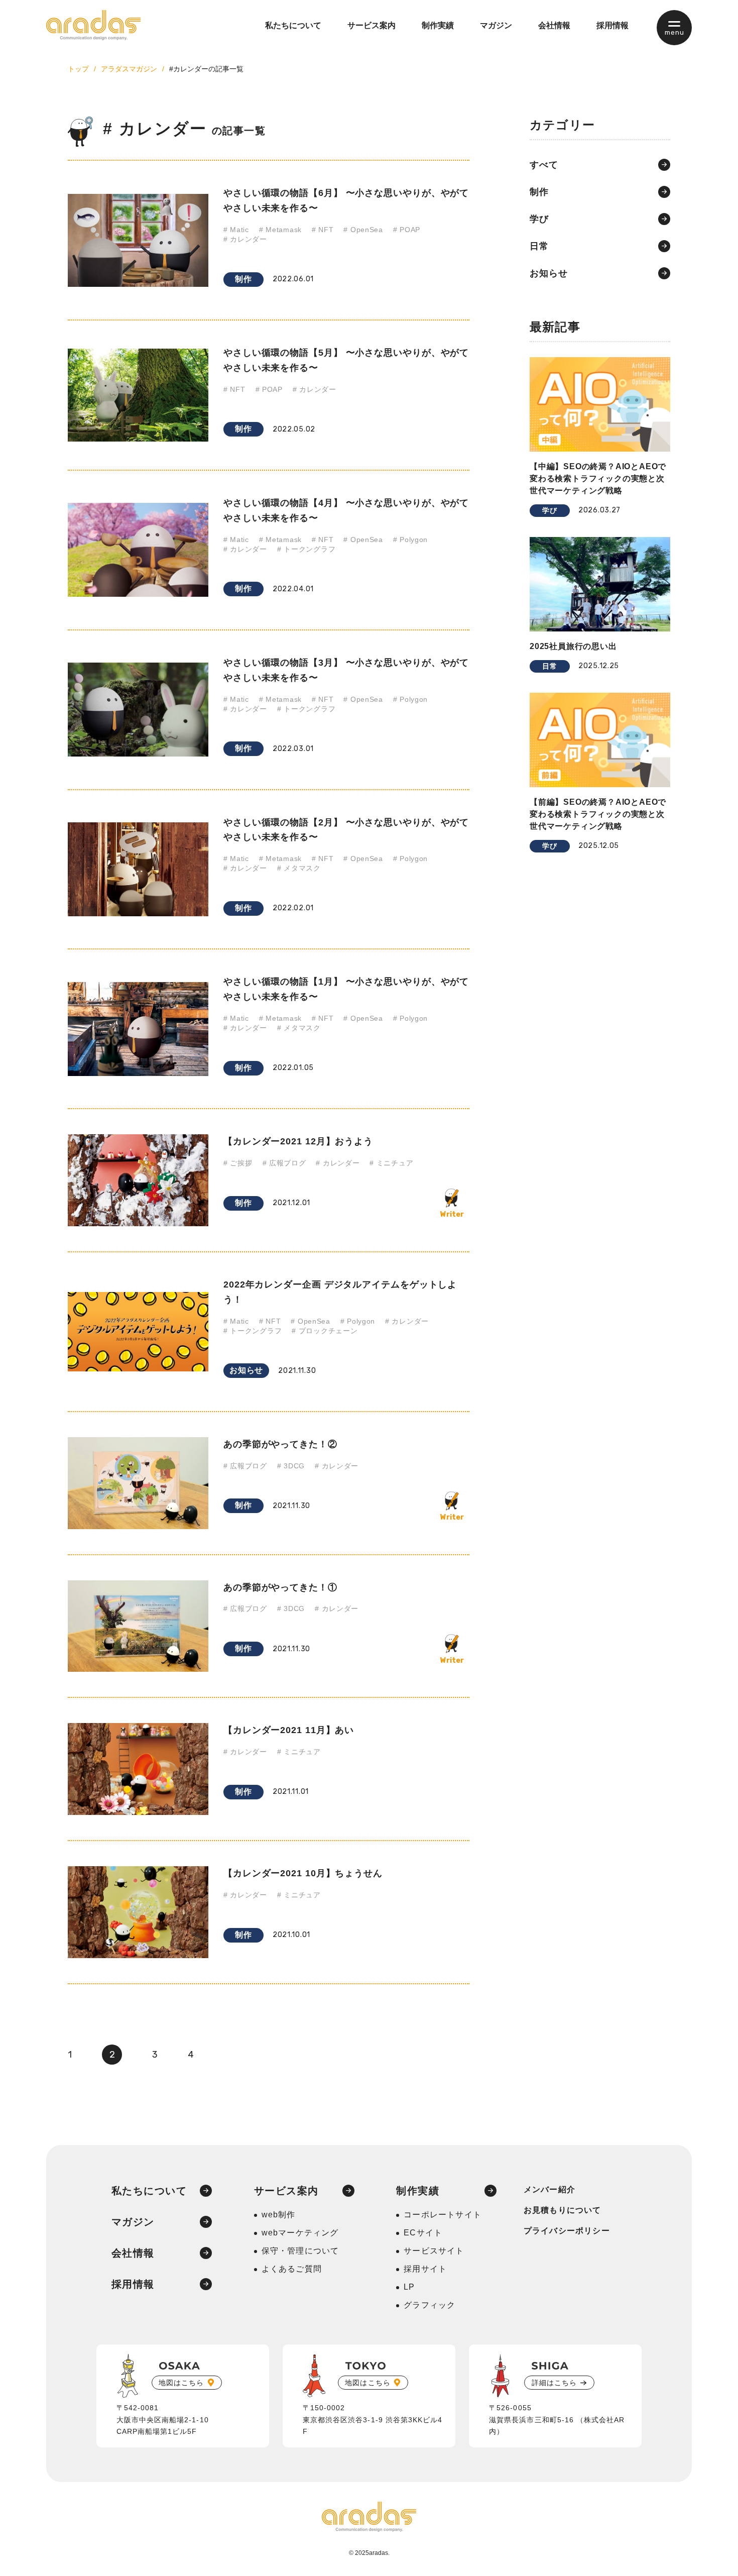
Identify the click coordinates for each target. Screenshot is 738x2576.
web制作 (279, 2215)
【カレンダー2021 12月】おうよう (298, 1141)
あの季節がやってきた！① (280, 1587)
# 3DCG (291, 1466)
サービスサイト (434, 2251)
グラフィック (429, 2305)
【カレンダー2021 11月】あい (289, 1730)
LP (409, 2287)
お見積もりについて (563, 2210)
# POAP (407, 230)
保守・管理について (300, 2251)
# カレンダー (245, 239)
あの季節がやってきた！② (280, 1444)
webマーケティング (300, 2233)
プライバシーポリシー (567, 2231)
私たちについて (293, 25)
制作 (243, 279)
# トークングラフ (306, 549)
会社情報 (554, 25)
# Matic (236, 230)
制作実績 (438, 25)
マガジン (496, 25)
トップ (78, 69)
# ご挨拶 (238, 1163)
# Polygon (410, 540)
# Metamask (280, 230)
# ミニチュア (391, 1163)
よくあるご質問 (292, 2269)
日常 (539, 246)
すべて (544, 165)
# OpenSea (363, 230)
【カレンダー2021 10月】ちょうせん (303, 1873)
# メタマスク (299, 868)
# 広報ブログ (284, 1163)
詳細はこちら (554, 2383)
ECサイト (423, 2233)
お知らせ (246, 1370)
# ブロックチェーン (325, 1331)
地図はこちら (181, 2383)
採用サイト (425, 2269)
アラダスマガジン (129, 69)
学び (539, 219)
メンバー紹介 (549, 2189)
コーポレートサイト (443, 2215)
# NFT (323, 230)
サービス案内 (372, 25)
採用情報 (612, 25)
